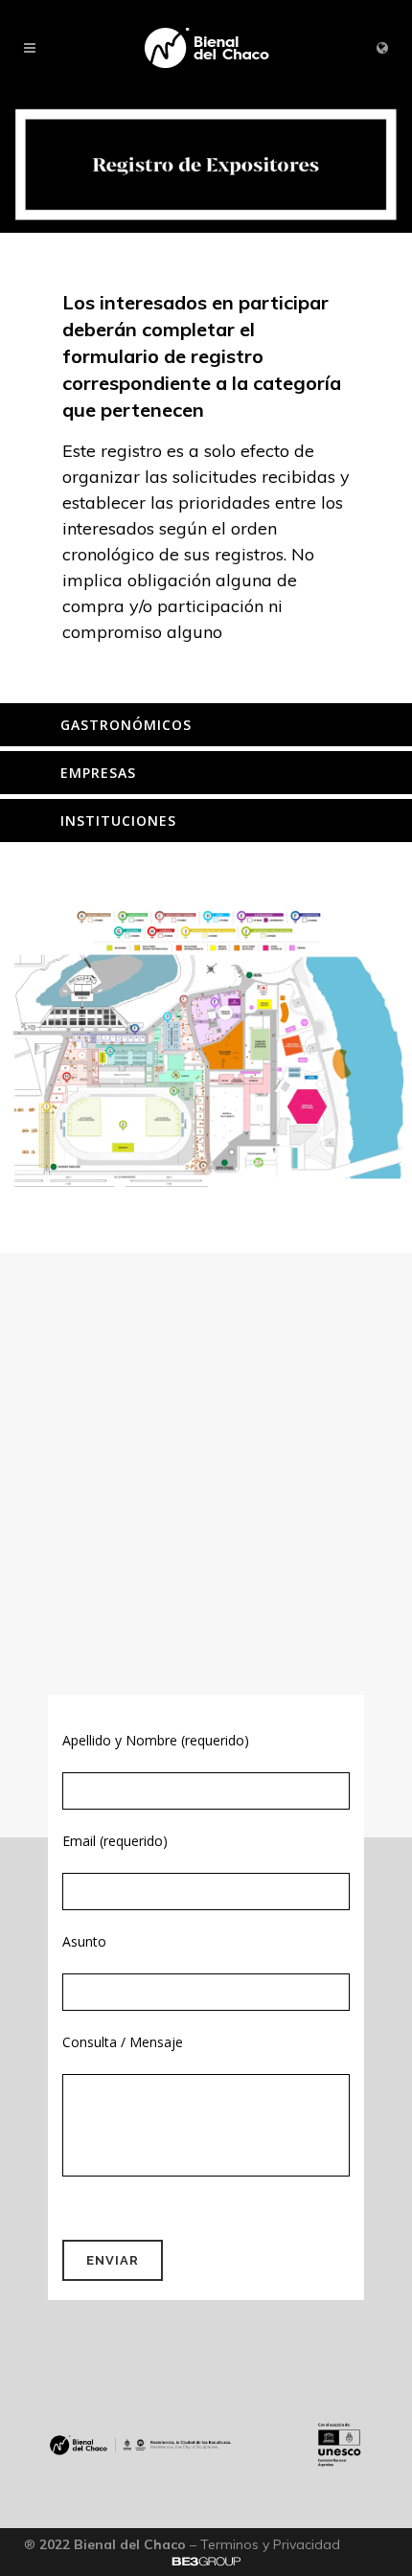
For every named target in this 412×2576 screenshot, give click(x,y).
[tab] (206, 725)
